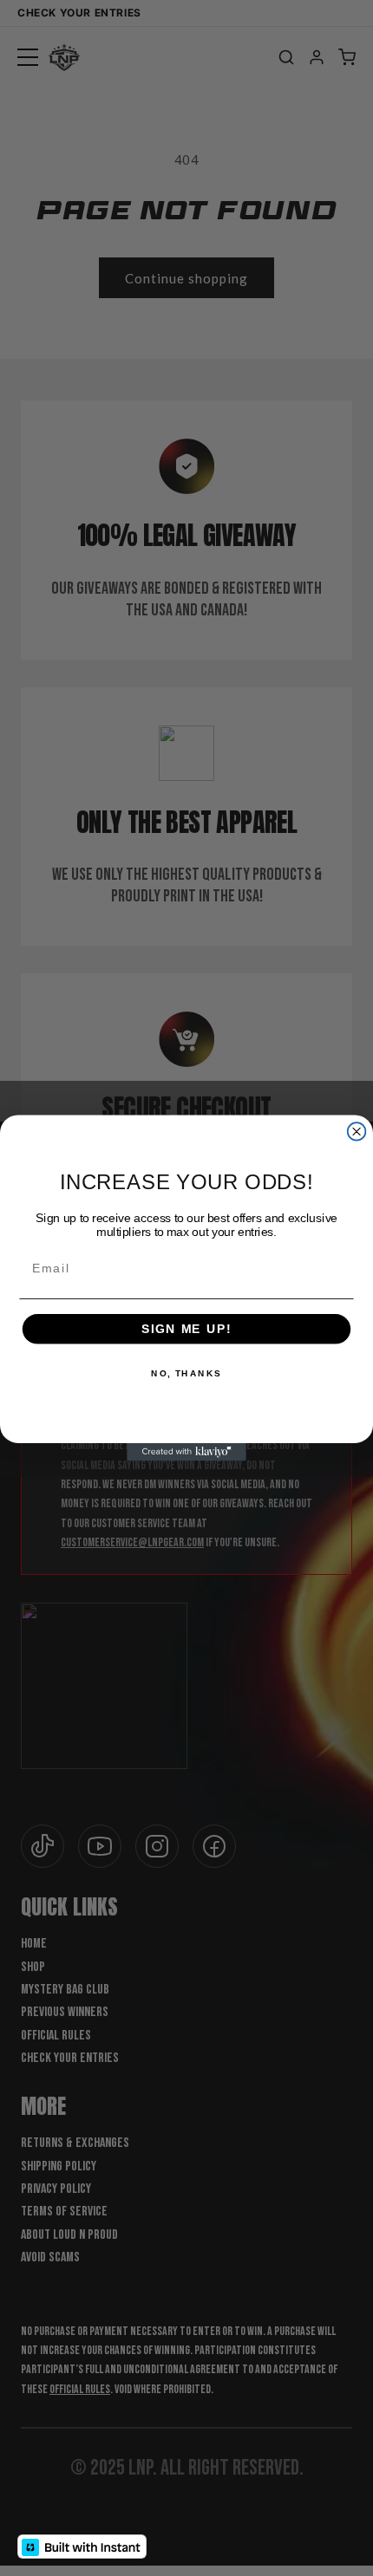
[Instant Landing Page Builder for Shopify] (82, 2547)
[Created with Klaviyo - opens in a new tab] (186, 1452)
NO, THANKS (186, 1374)
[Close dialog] (357, 1132)
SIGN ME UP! (186, 1328)
